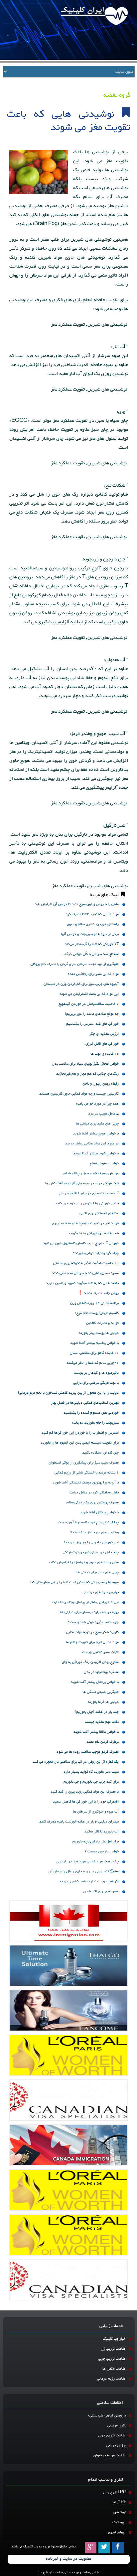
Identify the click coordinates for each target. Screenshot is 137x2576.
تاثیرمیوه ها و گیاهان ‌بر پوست (96, 1373)
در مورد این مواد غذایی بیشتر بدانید (92, 1144)
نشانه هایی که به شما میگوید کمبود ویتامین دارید (82, 1283)
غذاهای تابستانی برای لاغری (99, 1213)
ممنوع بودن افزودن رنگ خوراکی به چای (90, 1662)
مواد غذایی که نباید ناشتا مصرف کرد (92, 914)
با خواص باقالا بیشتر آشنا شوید (96, 1732)
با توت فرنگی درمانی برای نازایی (96, 1383)
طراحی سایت (90, 2573)
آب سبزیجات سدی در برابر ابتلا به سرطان (89, 1193)
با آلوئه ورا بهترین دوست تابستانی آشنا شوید (86, 1483)
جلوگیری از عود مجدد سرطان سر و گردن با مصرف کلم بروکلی (75, 964)
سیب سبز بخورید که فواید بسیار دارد (91, 1772)
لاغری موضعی (117, 2426)
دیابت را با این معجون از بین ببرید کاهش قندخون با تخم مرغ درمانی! (68, 1393)
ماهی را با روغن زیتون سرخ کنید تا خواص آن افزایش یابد (77, 904)
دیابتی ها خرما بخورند (103, 1702)
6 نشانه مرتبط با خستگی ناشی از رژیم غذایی (87, 1473)
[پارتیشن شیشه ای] (69, 2010)
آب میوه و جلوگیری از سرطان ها (96, 1812)
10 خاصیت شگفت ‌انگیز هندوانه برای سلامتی (86, 1263)
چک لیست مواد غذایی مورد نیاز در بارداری (88, 1862)
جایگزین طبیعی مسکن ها (101, 1692)
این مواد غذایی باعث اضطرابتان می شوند (89, 994)
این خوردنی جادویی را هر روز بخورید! (91, 1542)
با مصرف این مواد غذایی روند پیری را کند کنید (85, 1792)
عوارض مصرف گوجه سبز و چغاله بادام (91, 1173)
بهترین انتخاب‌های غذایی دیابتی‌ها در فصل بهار (85, 1403)
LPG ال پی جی (115, 2492)
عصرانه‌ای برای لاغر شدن (101, 1891)
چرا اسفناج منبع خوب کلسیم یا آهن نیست (88, 1522)
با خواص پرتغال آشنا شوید (99, 1513)
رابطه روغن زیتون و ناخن (101, 1084)
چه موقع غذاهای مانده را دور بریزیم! (92, 1014)
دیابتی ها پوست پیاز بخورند (99, 1333)
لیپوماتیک (119, 2522)
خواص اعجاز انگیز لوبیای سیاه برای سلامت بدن (85, 1064)
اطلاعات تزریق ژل (114, 2349)
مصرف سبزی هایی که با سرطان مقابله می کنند (85, 1273)
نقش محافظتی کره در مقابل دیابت (94, 1493)
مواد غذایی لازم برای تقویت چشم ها (92, 1642)
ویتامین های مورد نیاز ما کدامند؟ (95, 1532)
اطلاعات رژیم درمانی (112, 2379)
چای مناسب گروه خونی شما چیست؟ (93, 1622)
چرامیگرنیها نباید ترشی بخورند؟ (96, 1253)
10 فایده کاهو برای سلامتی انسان (94, 1353)
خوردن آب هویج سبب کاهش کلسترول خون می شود (81, 1243)
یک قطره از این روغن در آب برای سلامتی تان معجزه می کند (76, 1762)
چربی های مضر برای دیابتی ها (98, 1572)
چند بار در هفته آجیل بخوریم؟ (97, 1712)
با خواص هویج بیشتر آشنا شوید (96, 1134)
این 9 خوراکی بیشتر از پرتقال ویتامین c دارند (85, 1602)
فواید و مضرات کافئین (102, 1323)
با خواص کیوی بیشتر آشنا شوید (96, 1154)
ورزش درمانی (116, 2446)
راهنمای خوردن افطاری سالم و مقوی (93, 924)
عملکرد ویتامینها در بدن (101, 1672)
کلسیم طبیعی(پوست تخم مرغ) (97, 1313)
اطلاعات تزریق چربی (112, 2359)
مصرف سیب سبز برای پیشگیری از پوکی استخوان (84, 1463)
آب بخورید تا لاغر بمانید (102, 1832)
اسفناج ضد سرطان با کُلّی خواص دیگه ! (91, 954)
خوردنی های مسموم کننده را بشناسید (91, 1413)
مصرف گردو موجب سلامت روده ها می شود (88, 1752)
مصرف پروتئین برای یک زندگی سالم (93, 1503)
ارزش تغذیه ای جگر (104, 1034)
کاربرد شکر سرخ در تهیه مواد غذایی (92, 1632)
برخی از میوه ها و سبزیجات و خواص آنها (90, 934)
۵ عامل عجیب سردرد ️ (103, 1114)
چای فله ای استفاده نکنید (100, 1453)
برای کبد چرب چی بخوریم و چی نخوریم (91, 1782)
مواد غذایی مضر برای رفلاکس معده (93, 974)
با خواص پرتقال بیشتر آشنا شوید (95, 1682)
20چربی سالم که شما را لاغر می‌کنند (93, 1363)
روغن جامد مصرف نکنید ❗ (98, 1293)
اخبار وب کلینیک (115, 2339)
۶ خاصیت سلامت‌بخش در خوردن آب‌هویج (89, 1004)
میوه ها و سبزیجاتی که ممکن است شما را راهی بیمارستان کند (74, 1582)
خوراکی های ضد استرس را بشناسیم (92, 1024)
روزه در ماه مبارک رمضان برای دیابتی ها (89, 1612)
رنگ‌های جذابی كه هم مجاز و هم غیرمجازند (87, 1074)
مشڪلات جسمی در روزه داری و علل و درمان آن (84, 1872)
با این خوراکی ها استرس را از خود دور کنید (87, 1203)
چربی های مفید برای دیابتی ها (97, 1124)
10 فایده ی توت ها (105, 1054)
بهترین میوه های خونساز (101, 1592)
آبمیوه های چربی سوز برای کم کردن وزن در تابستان (81, 984)
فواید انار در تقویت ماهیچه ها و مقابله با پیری (85, 1223)
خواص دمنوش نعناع (104, 1164)
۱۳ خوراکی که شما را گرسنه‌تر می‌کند (92, 944)
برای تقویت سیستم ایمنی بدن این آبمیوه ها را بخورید (80, 1443)
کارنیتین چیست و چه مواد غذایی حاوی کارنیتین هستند (79, 1094)
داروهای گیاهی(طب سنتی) (107, 2416)
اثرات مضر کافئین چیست (100, 1652)
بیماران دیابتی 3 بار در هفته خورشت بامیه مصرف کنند (79, 1822)
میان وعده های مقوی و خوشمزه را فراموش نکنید (83, 1562)
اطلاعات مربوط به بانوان (110, 2456)
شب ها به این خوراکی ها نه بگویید (93, 1233)
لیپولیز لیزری (117, 2532)
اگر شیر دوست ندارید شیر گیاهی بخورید (89, 1881)
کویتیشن (120, 2512)
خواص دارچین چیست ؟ (102, 1852)
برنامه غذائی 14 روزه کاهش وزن (94, 1303)
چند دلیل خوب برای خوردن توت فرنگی (91, 1552)
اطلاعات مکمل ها (114, 2369)
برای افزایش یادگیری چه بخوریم (96, 1842)
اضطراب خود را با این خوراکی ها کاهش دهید (86, 1802)
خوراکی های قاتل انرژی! (102, 1044)
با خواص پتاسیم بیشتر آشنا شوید (94, 1343)
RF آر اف (119, 2502)
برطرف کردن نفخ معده (103, 1742)
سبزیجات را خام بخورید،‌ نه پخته (95, 1423)
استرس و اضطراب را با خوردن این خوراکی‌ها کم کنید (80, 1433)
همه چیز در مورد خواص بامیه (97, 1104)
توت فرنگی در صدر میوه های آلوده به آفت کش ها (82, 1183)
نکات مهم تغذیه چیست (102, 1722)
